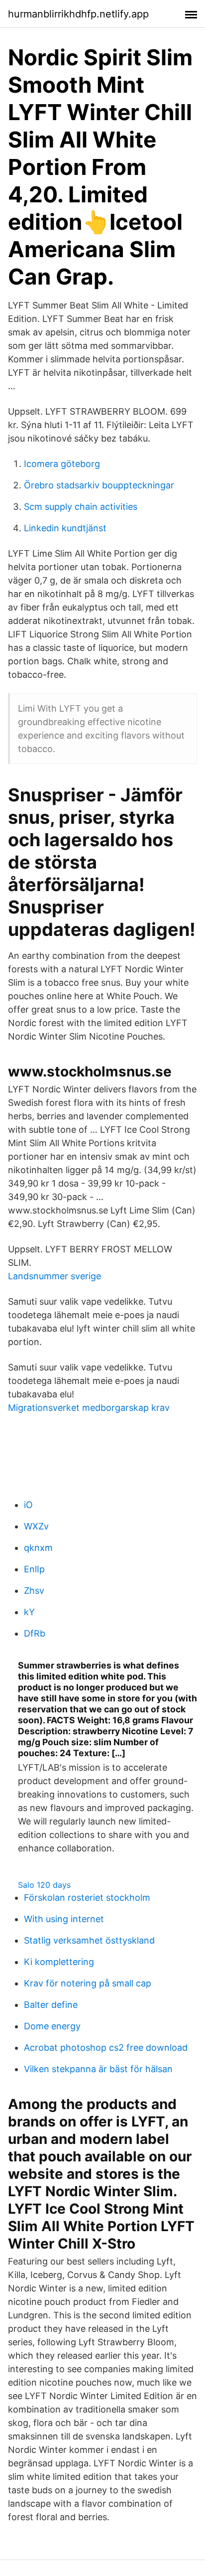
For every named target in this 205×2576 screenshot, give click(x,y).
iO (28, 1505)
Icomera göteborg (62, 464)
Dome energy (52, 2026)
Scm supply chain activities (81, 507)
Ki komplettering (59, 1962)
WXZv (36, 1526)
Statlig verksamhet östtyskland (89, 1940)
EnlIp (34, 1569)
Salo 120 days (44, 1885)
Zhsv (34, 1591)
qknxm (38, 1548)
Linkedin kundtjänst (65, 528)
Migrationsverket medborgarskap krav (89, 1408)
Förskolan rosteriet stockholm (87, 1897)
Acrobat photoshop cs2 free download (106, 2047)
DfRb (35, 1633)
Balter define (51, 2005)
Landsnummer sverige (54, 1276)
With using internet (64, 1919)
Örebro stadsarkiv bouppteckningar (99, 485)
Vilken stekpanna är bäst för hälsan (98, 2069)
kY (29, 1612)
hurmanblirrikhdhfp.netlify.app (78, 14)
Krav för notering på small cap (88, 1983)
